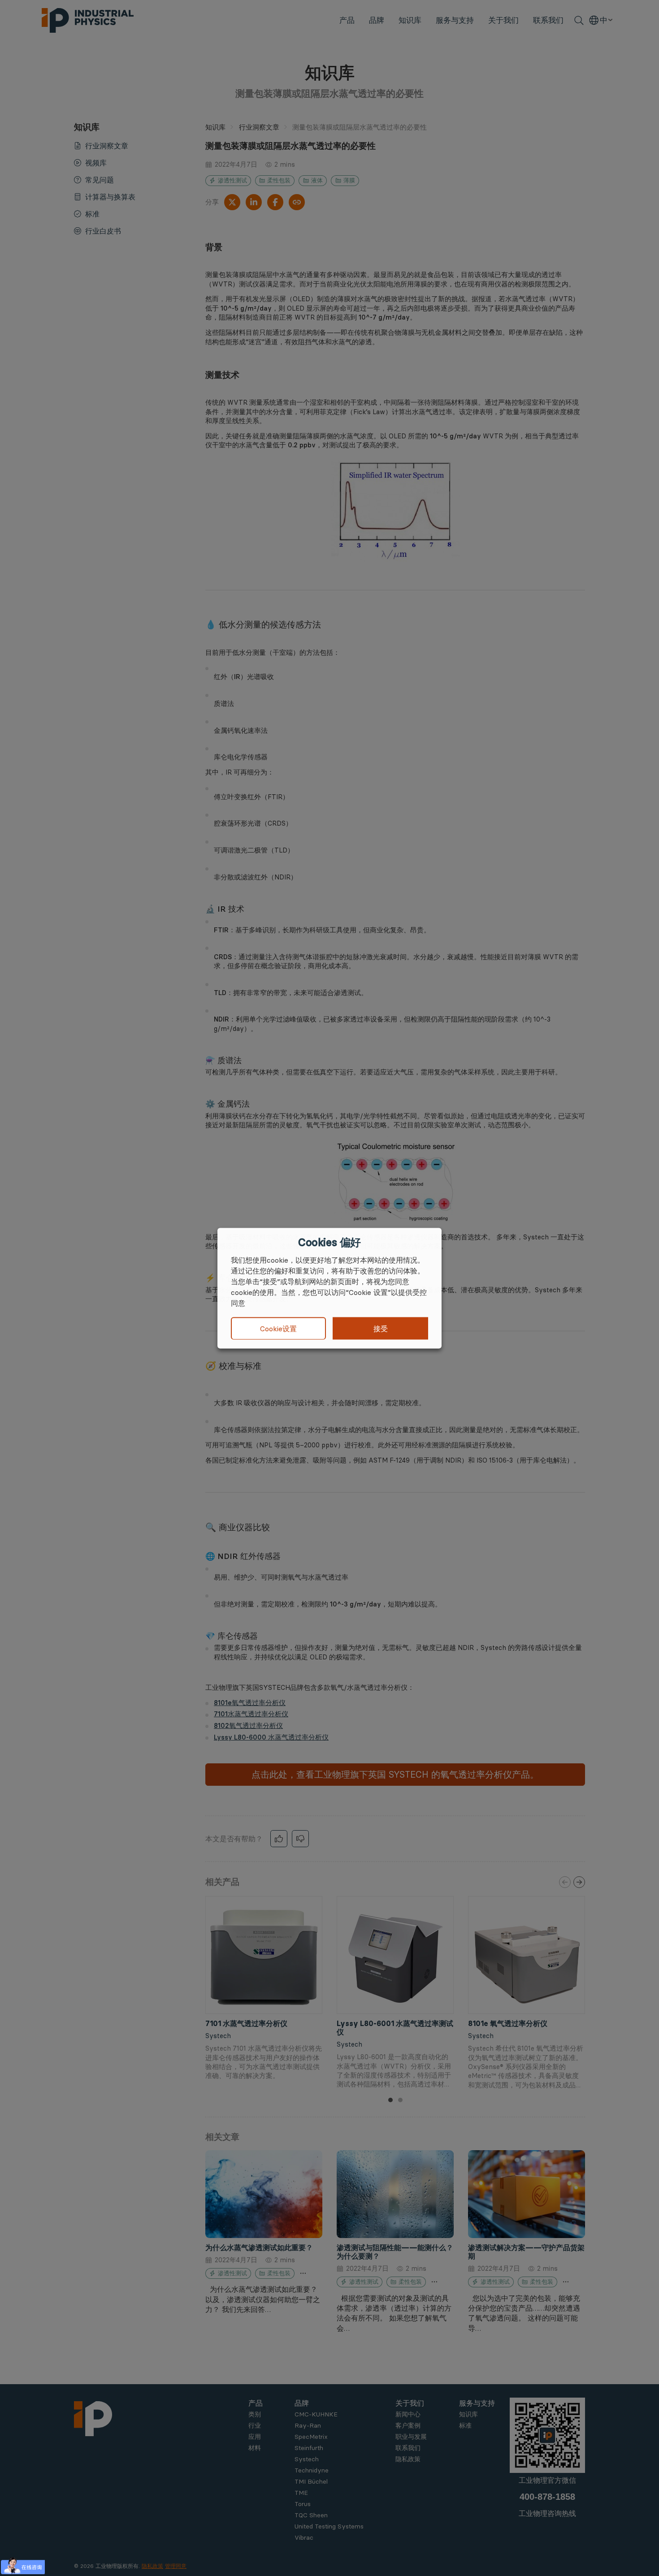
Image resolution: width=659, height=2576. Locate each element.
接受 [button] (381, 1328)
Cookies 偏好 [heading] (329, 1242)
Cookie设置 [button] (278, 1329)
